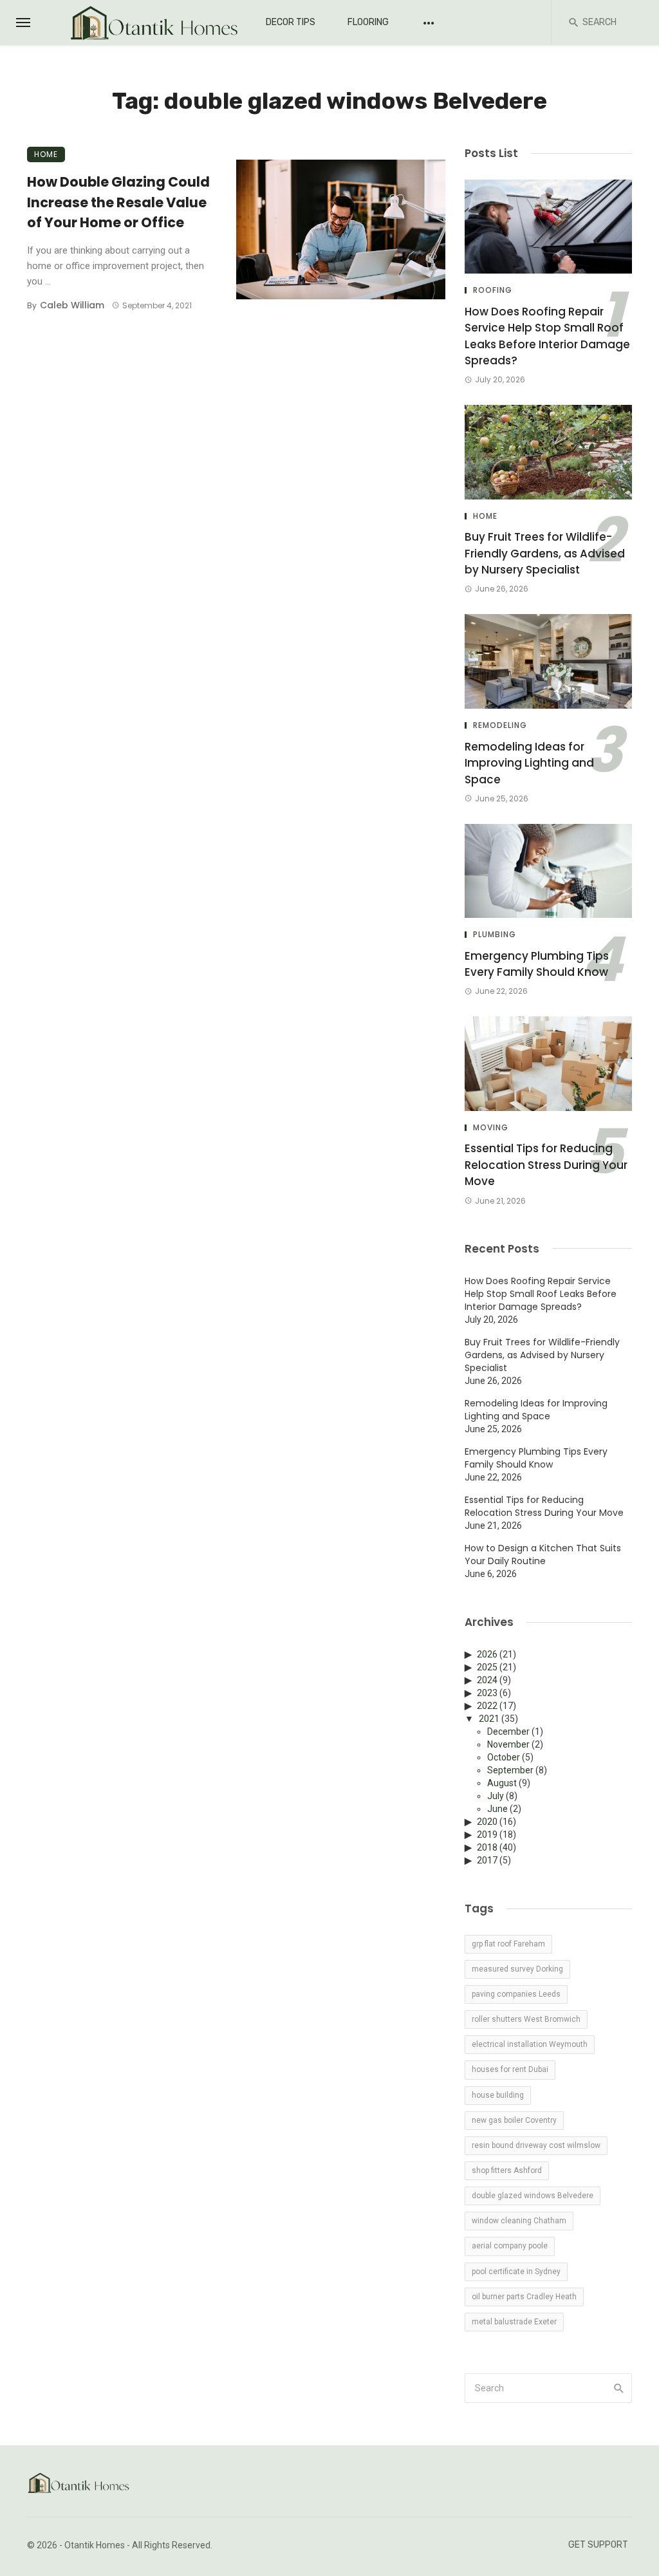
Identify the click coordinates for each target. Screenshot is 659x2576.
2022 (487, 1706)
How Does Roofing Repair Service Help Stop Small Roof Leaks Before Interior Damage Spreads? (547, 336)
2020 (487, 1822)
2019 (487, 1834)
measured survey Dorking (517, 1969)
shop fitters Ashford (507, 2170)
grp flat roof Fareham (508, 1944)
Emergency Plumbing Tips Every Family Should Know (537, 964)
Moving (491, 1128)
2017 (487, 1860)
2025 (487, 1667)
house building (498, 2095)
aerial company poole (510, 2246)
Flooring (368, 22)
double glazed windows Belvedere (533, 2196)
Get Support (598, 2545)
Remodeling (500, 725)
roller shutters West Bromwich (526, 2019)
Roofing (493, 290)
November (508, 1744)
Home (46, 154)
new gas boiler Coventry (514, 2120)
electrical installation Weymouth (530, 2044)
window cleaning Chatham (519, 2221)
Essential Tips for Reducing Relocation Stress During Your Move (546, 1165)
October (504, 1757)
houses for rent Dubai (510, 2069)
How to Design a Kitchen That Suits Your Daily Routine (543, 1554)
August (502, 1783)
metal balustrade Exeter (514, 2322)
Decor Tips (291, 22)
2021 (489, 1719)
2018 (487, 1847)
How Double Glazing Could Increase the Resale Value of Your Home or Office (118, 202)
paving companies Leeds (516, 1994)
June (497, 1809)
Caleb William (72, 305)
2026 (487, 1654)
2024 (487, 1680)
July (496, 1796)
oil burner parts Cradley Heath (524, 2297)
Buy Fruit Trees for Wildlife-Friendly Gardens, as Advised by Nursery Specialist (545, 553)
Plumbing (495, 935)
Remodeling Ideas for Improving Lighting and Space (529, 763)
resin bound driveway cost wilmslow (536, 2145)
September (510, 1770)
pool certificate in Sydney (516, 2272)
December (508, 1731)
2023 (487, 1693)
